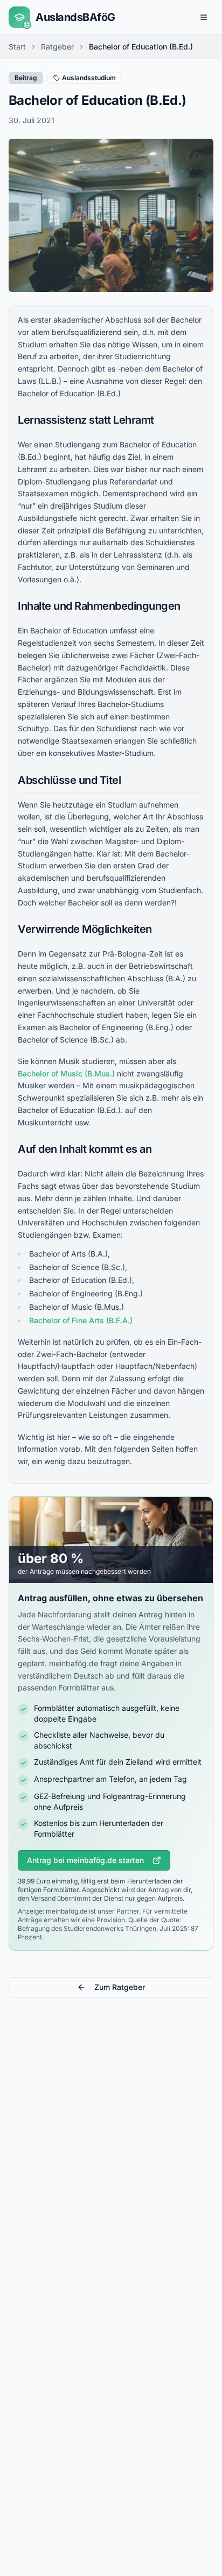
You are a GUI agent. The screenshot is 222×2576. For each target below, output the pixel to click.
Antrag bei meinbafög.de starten (85, 1860)
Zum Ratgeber (120, 1987)
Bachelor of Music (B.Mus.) (66, 1073)
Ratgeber (57, 47)
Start (17, 47)
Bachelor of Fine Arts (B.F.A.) (81, 1320)
